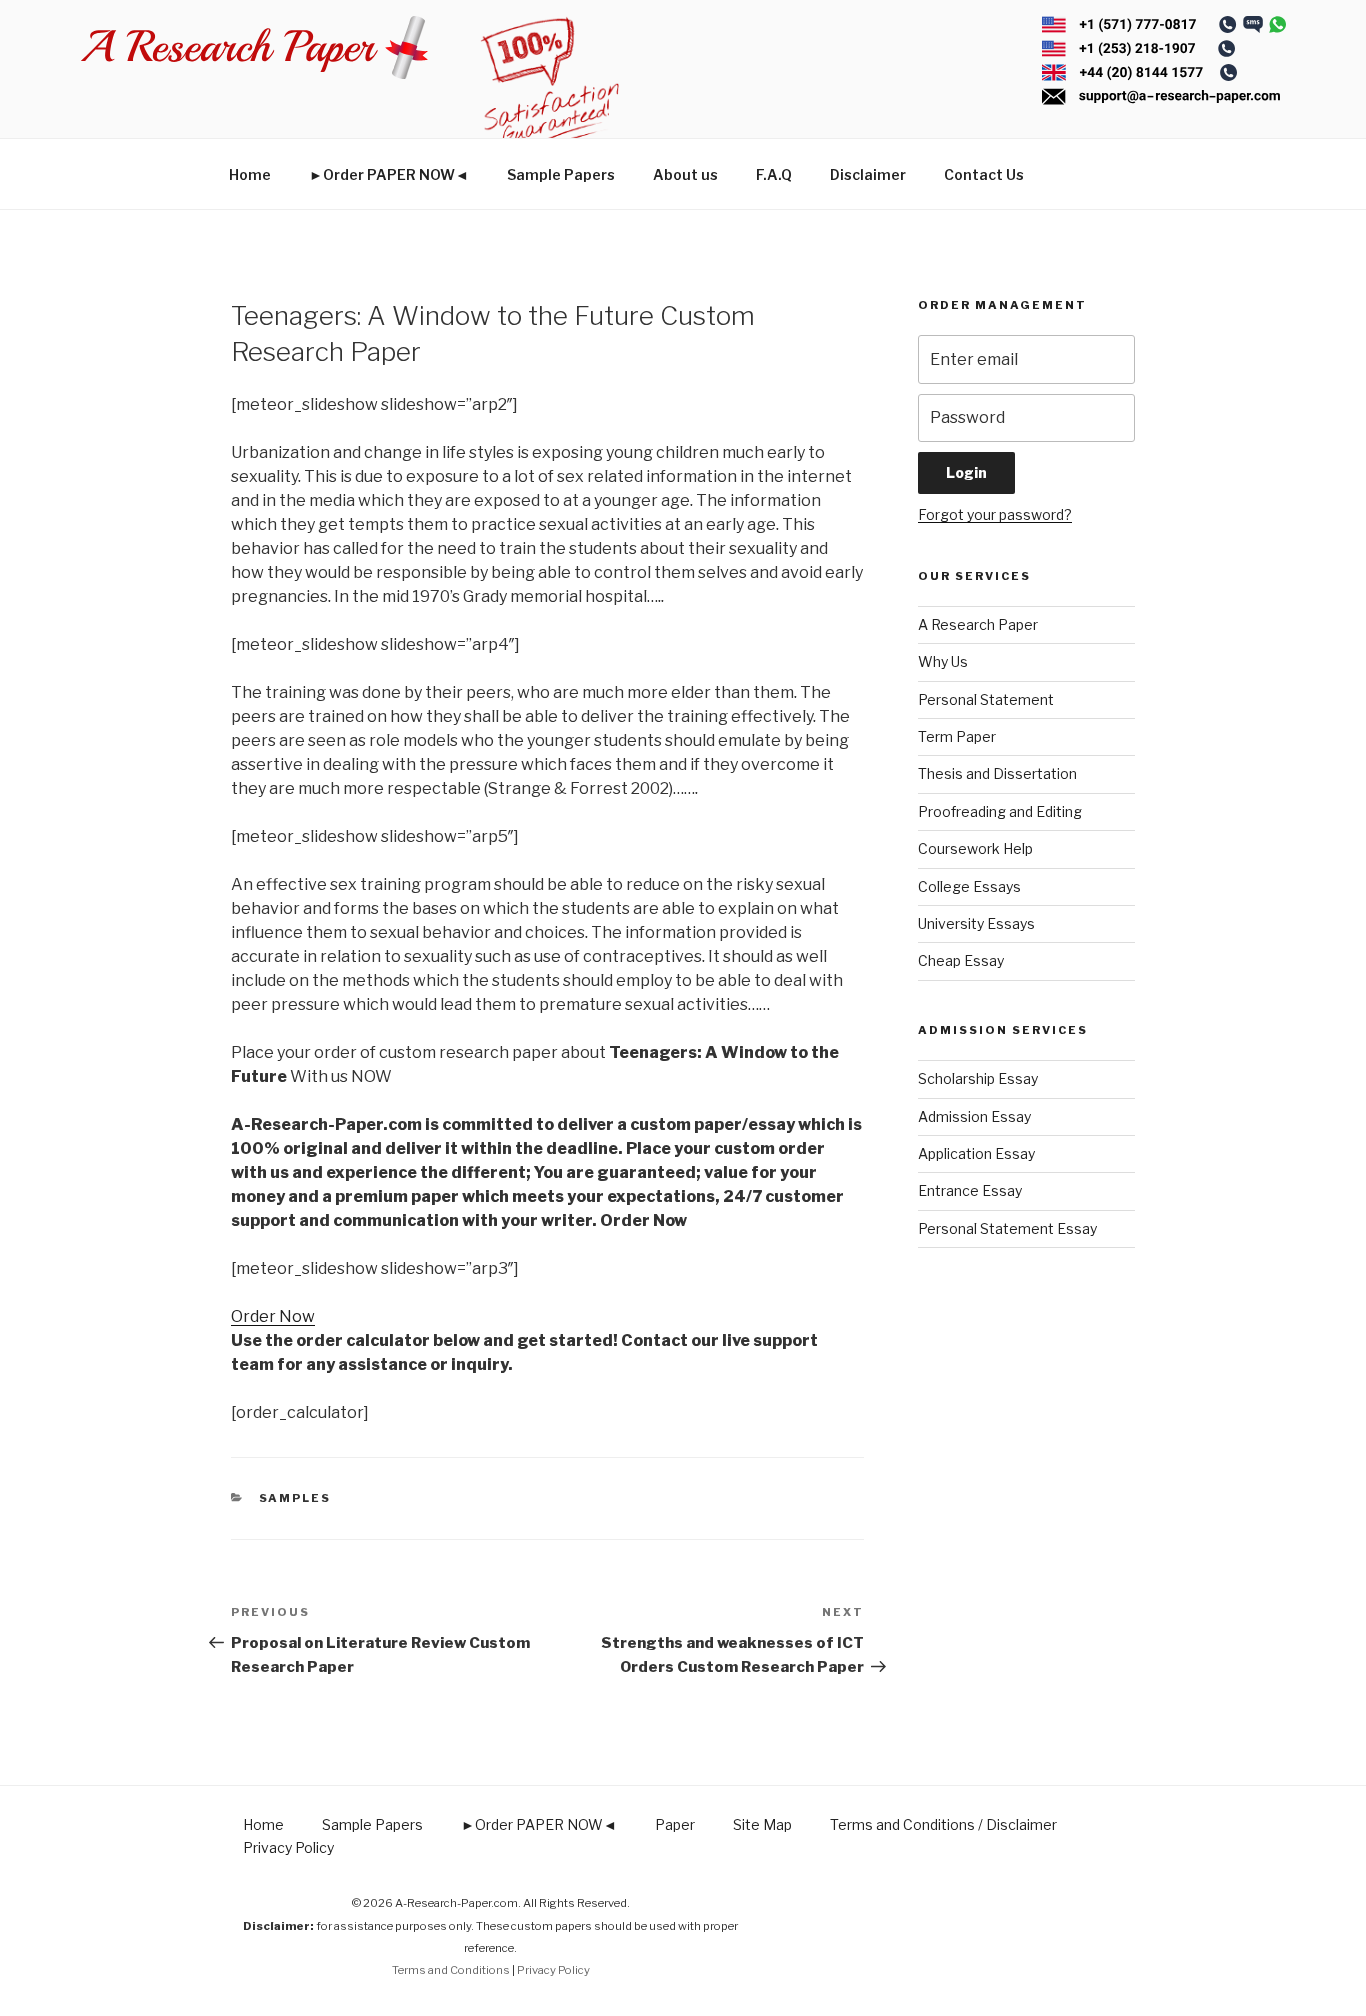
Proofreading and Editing (1000, 811)
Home (250, 174)
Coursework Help (975, 848)
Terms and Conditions (451, 1970)
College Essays (969, 886)
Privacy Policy (288, 1847)
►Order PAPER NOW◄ (389, 174)
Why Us (943, 661)
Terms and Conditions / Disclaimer (943, 1824)
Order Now (273, 1316)
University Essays (976, 923)
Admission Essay (974, 1116)
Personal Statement (986, 699)
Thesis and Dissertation (997, 773)
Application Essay (976, 1153)
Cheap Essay (961, 960)
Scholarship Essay (978, 1078)
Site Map (762, 1824)
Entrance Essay (970, 1190)
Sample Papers (561, 174)
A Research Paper (978, 624)
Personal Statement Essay (1007, 1228)
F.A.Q (774, 174)
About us (685, 174)
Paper (675, 1824)
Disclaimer (868, 174)
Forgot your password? (995, 514)
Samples (295, 1498)
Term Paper (957, 736)
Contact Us (984, 174)
